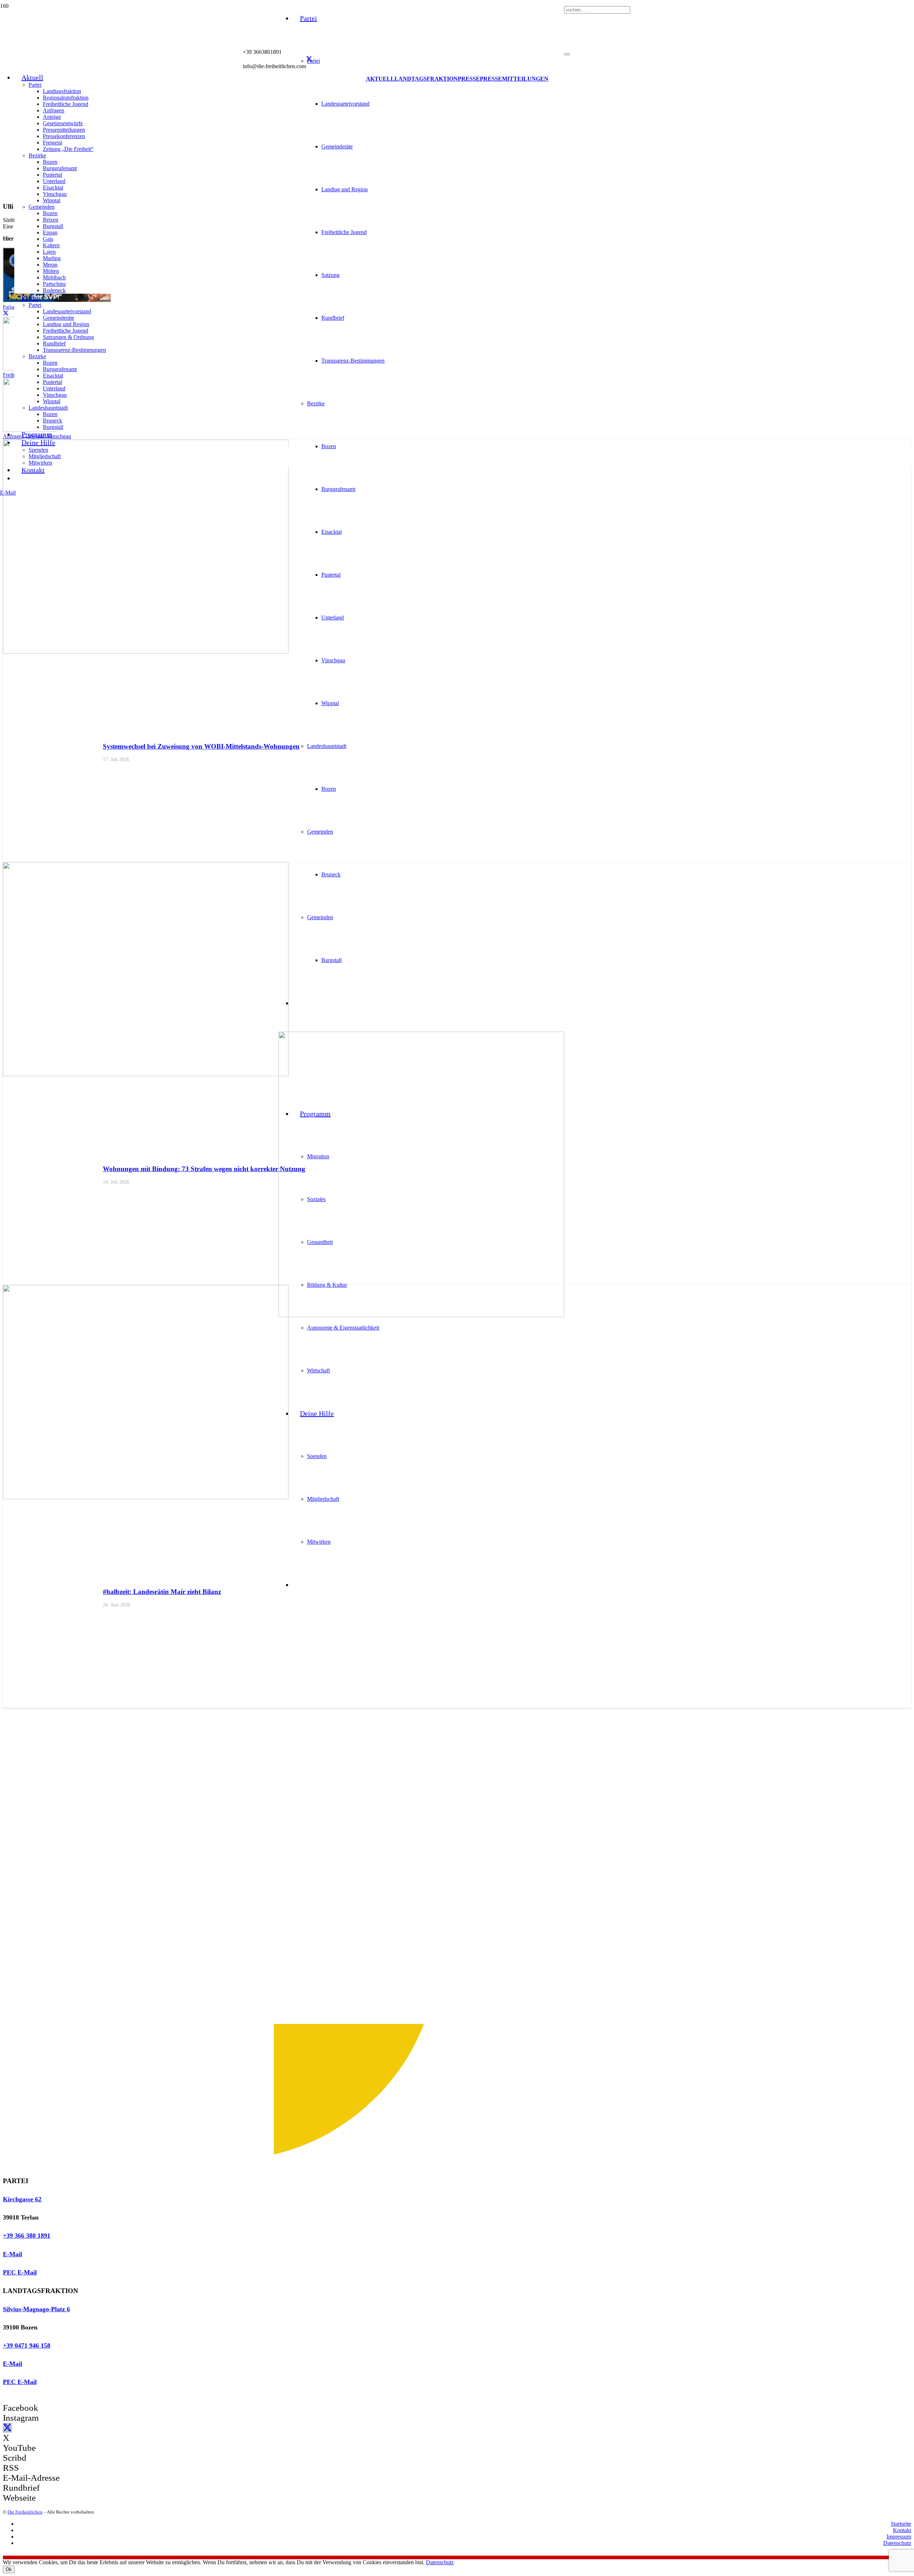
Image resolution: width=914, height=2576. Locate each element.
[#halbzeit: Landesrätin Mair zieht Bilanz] (146, 1497)
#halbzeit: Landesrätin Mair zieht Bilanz (162, 1592)
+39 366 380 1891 (27, 2236)
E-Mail (12, 2254)
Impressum (899, 2537)
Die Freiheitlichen (25, 2512)
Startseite (901, 2524)
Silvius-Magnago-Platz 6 (36, 2309)
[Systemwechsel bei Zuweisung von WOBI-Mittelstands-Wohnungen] (146, 652)
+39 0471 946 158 (27, 2345)
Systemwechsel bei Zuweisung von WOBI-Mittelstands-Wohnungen (201, 746)
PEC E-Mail (20, 2272)
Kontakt (902, 2530)
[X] (309, 59)
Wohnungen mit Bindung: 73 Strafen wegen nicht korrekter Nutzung (204, 1169)
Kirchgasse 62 (22, 2199)
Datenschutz (897, 2543)
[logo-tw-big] (225, 2167)
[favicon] (421, 1315)
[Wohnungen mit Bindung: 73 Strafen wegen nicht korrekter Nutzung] (146, 1074)
